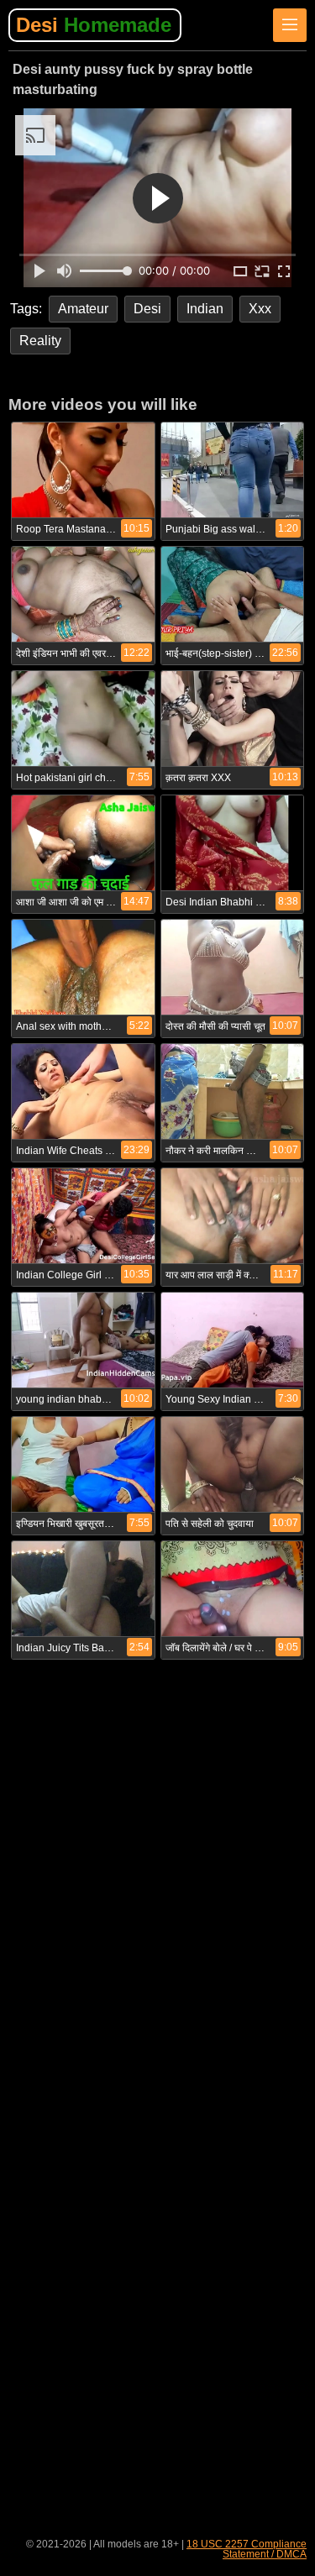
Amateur (83, 309)
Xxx (260, 309)
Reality (40, 341)
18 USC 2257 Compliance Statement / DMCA (247, 2549)
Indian (205, 309)
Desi (94, 25)
